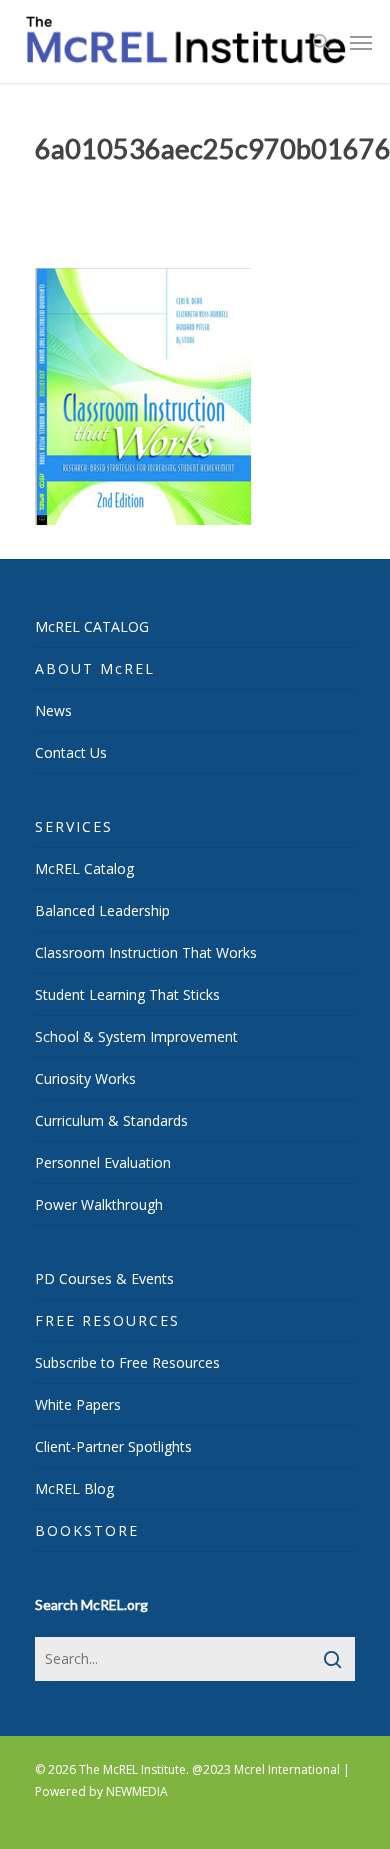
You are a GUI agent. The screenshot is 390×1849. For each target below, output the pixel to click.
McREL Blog (74, 1488)
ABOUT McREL (95, 668)
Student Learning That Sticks (127, 994)
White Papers (78, 1404)
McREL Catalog (84, 868)
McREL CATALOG (92, 626)
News (53, 710)
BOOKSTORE (87, 1530)
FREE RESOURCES (107, 1320)
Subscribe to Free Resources (127, 1362)
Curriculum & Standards (111, 1120)
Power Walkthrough (99, 1204)
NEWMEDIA (137, 1791)
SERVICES (74, 826)
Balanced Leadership (102, 910)
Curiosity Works (85, 1078)
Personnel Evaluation (103, 1162)
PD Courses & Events (104, 1278)
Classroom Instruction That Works (146, 952)
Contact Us (71, 752)
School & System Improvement (136, 1036)
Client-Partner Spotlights (113, 1446)
